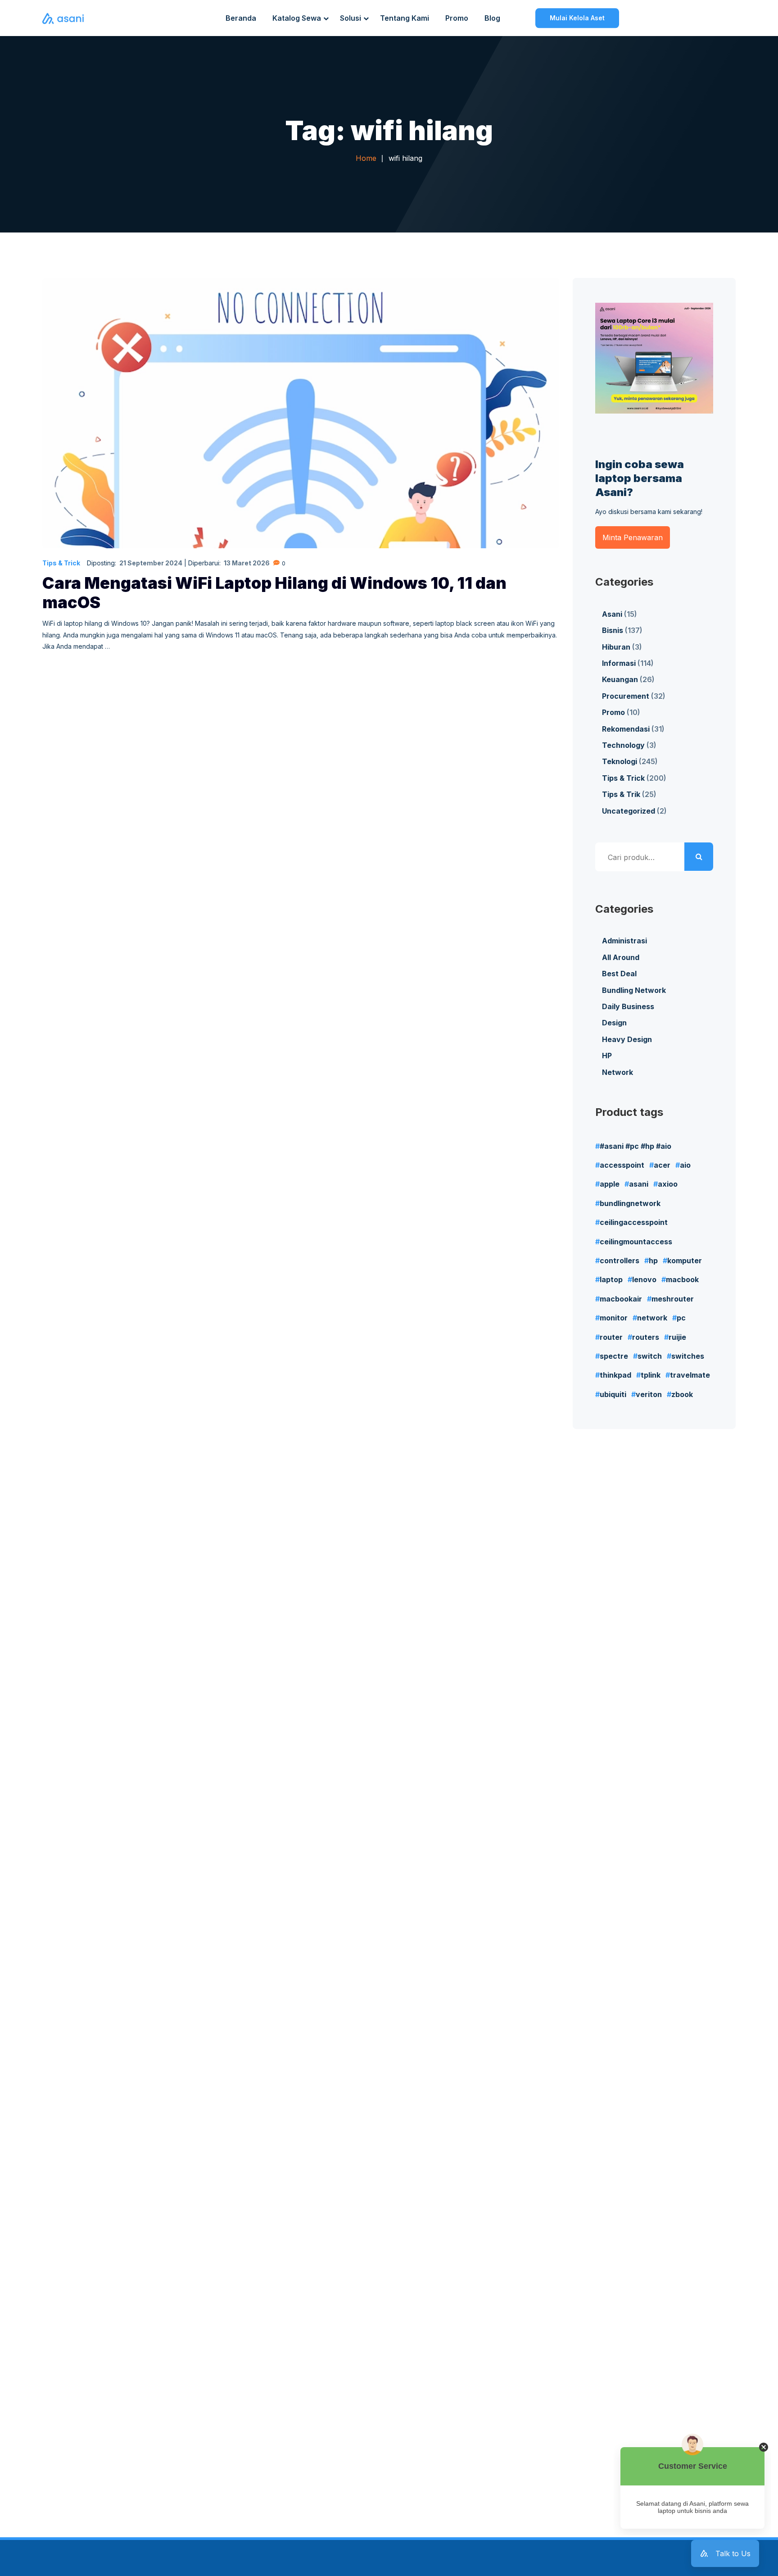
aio (685, 1165)
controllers (620, 1261)
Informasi (619, 663)
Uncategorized (629, 811)
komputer (685, 1261)
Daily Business (628, 1006)
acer (662, 1165)
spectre (614, 1356)
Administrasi (624, 941)
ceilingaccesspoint (634, 1222)
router (611, 1337)
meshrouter (673, 1299)
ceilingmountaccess (636, 1242)
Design (614, 1023)
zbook (682, 1394)
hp (653, 1261)
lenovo (644, 1279)
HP (607, 1056)
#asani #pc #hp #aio (636, 1146)
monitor (614, 1318)
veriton (649, 1394)
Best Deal (619, 974)
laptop (611, 1279)
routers (646, 1337)
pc (681, 1318)
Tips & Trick (61, 563)
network (652, 1318)
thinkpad (615, 1375)
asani (639, 1184)
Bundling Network (634, 990)
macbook (682, 1279)
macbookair (621, 1299)
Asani (612, 614)
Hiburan (616, 647)
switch (650, 1356)
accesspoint (622, 1165)
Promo (613, 712)
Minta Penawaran (633, 537)
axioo (668, 1184)
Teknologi (620, 761)
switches (688, 1356)
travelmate (690, 1375)
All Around (621, 957)
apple (610, 1184)
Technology (623, 745)
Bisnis (613, 630)
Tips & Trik (621, 794)
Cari (699, 857)
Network (617, 1072)
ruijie (677, 1337)
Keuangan (620, 679)
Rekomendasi (626, 729)
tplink (651, 1375)
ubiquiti (613, 1394)
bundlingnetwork (630, 1203)
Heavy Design (627, 1039)
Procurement (626, 696)
